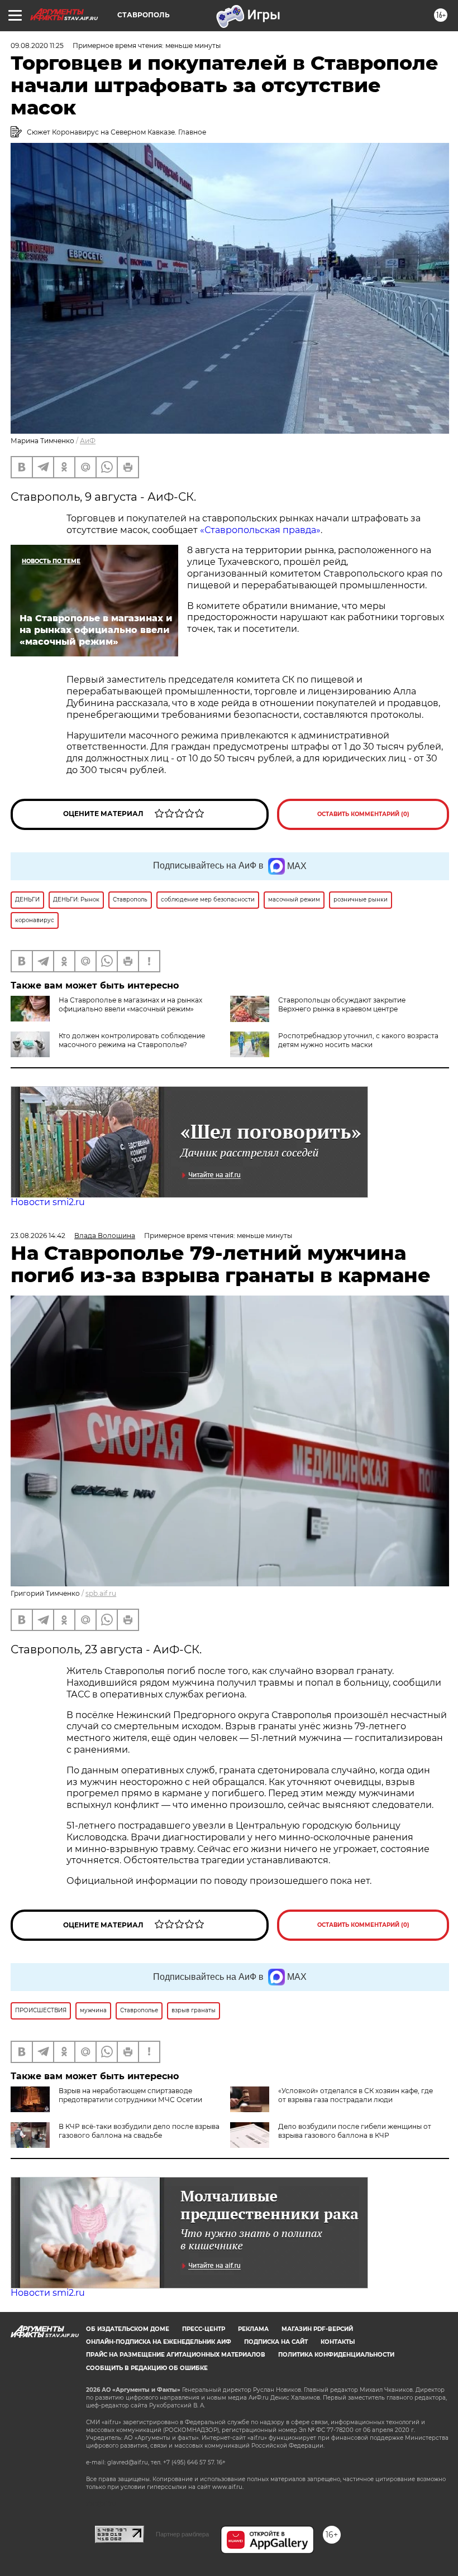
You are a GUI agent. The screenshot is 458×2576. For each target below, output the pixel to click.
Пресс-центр (204, 2329)
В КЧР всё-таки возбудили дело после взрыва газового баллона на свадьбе (139, 2131)
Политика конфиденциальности (336, 2355)
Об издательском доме (128, 2329)
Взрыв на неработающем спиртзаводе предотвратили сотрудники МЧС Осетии (130, 2095)
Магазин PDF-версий (317, 2329)
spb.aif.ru (101, 1593)
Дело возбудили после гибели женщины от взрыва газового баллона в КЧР (355, 2131)
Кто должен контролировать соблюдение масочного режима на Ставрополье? (132, 1040)
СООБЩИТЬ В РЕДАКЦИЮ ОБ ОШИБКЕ (147, 2368)
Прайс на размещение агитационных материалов (176, 2355)
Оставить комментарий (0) (363, 814)
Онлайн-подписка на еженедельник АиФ (159, 2342)
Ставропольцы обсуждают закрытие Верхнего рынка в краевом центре (342, 1004)
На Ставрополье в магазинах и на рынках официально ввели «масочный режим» (130, 1004)
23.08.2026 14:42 (38, 1236)
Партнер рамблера (182, 2534)
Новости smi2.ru (48, 1202)
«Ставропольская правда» (260, 530)
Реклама (253, 2329)
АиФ (88, 441)
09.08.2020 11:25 (37, 45)
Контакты (338, 2342)
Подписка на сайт (276, 2342)
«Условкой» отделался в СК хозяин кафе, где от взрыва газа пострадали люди (356, 2095)
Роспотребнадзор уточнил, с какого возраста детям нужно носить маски (358, 1040)
